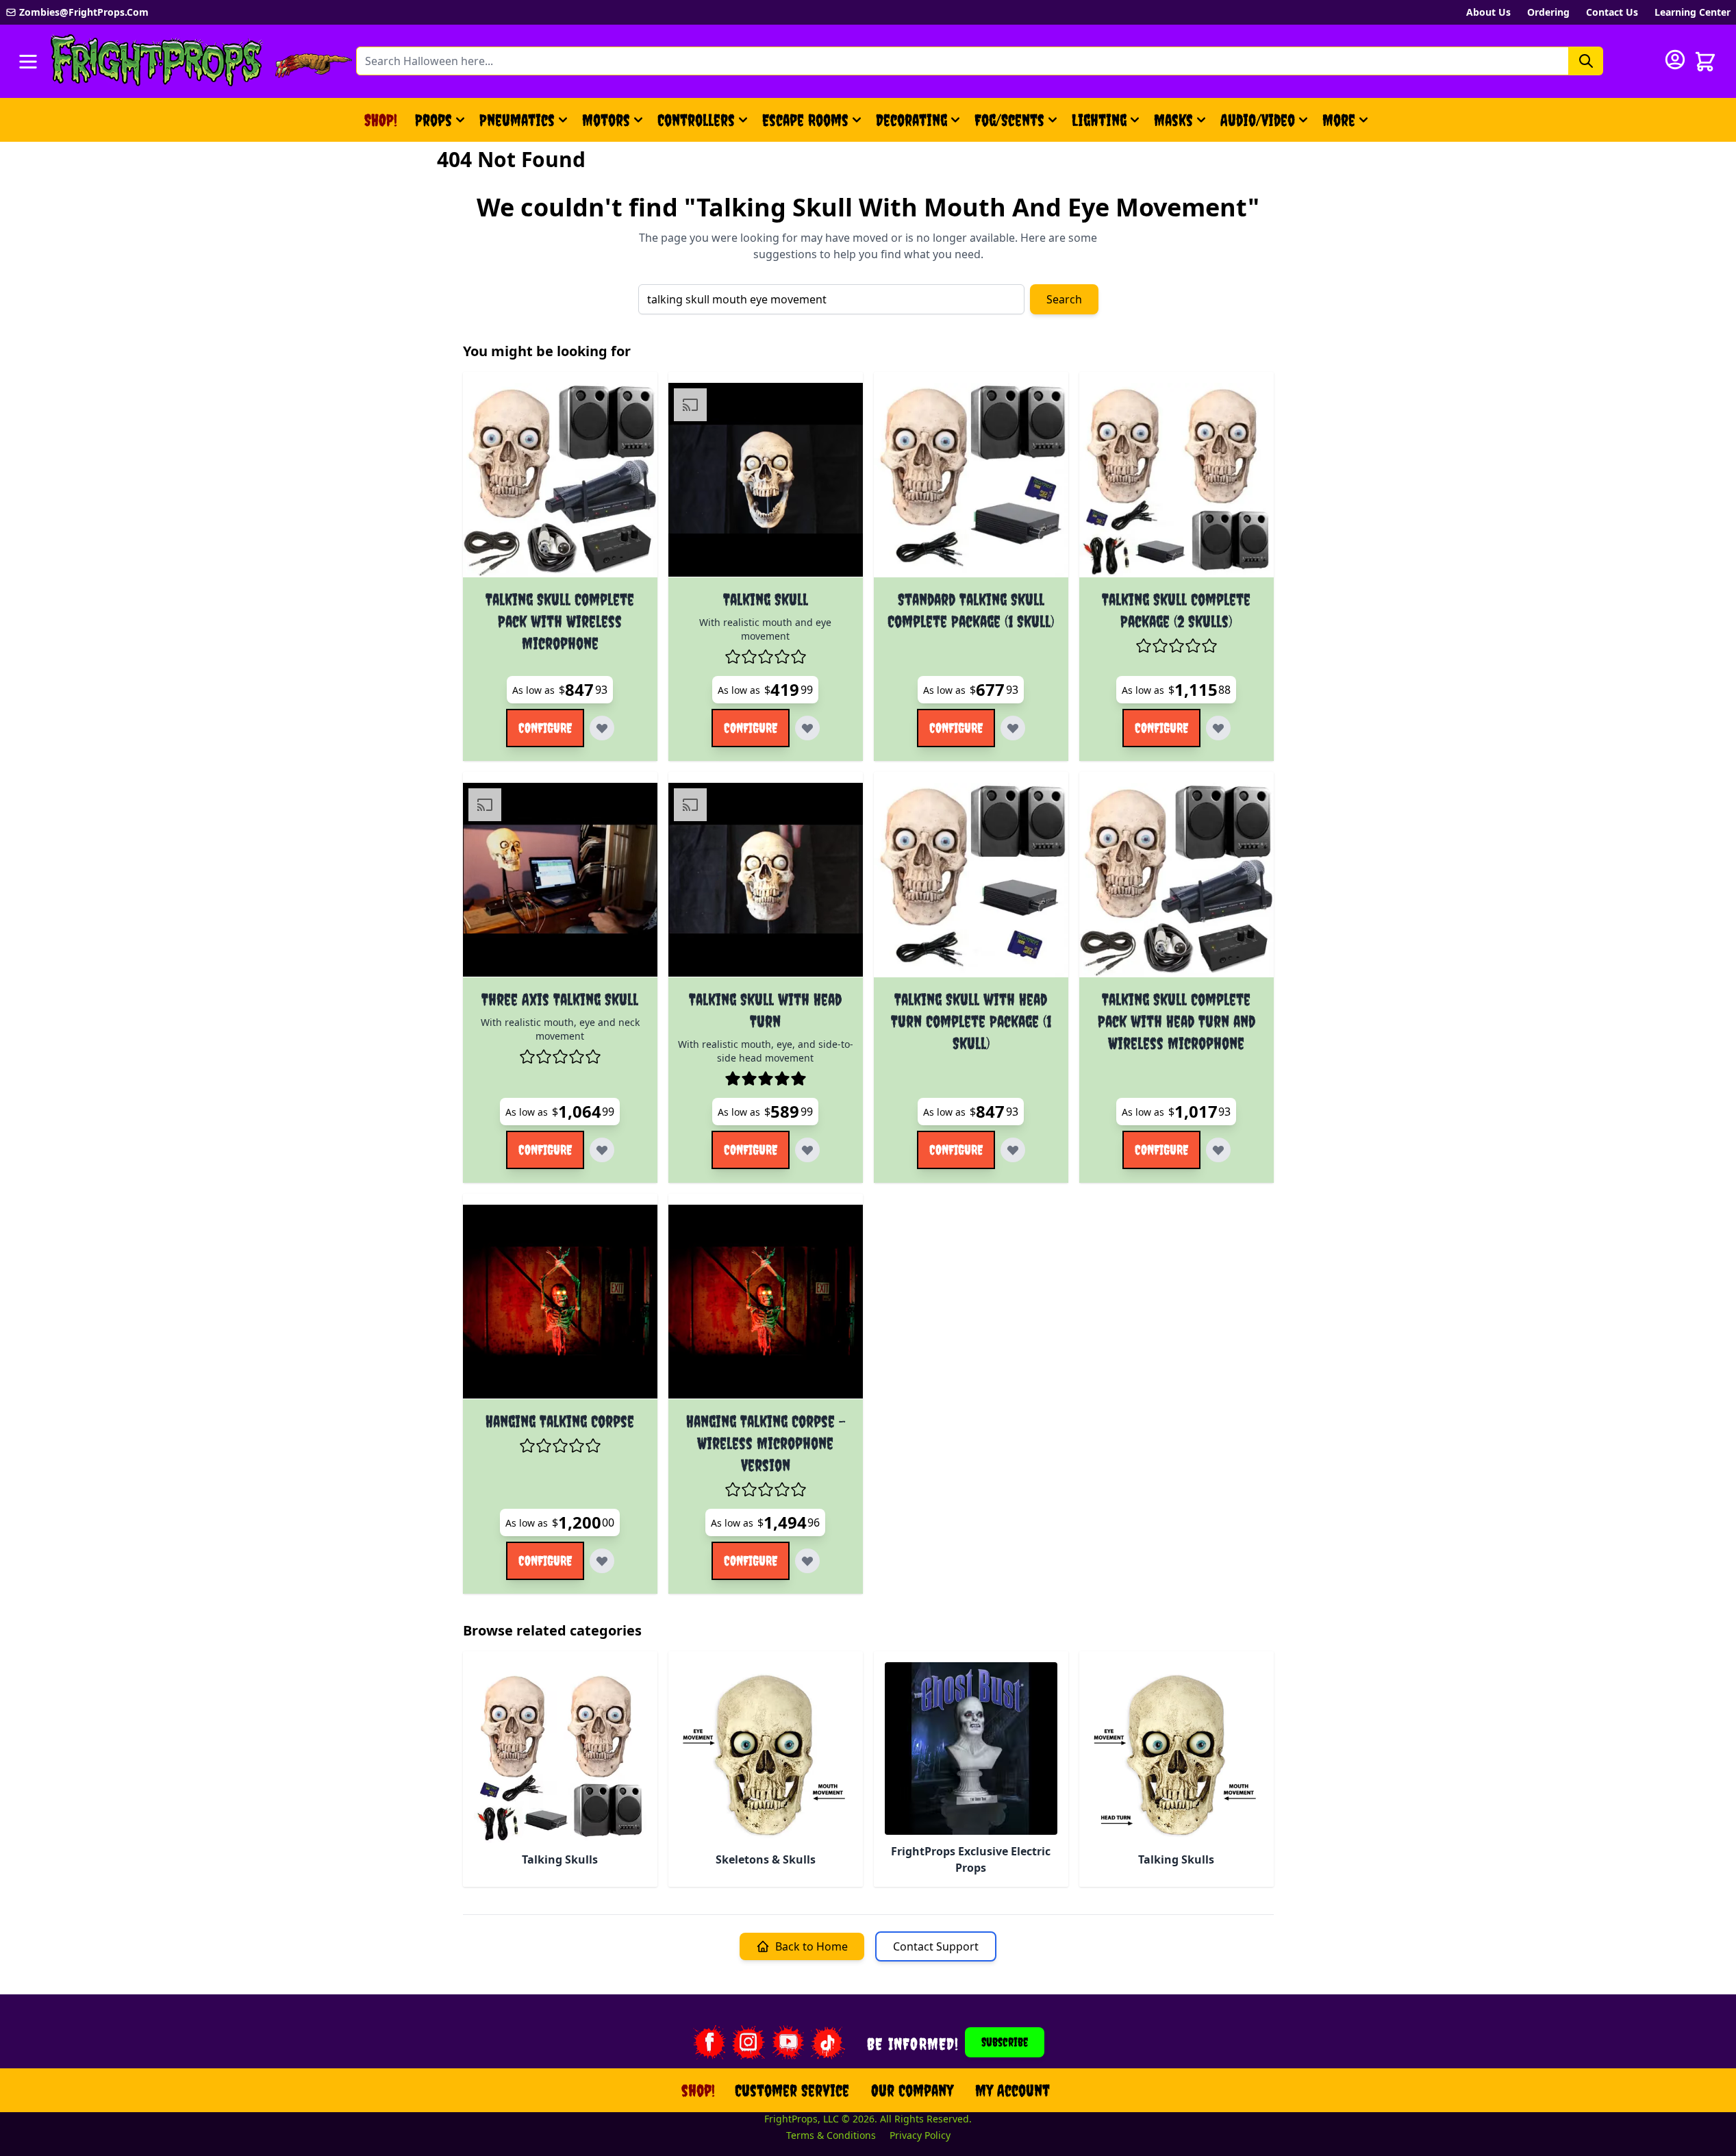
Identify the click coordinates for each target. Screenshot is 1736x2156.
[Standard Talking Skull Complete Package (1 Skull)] (971, 480)
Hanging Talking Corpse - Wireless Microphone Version (766, 1443)
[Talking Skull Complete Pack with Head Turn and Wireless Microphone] (1177, 880)
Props (433, 120)
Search (1064, 299)
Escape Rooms (805, 120)
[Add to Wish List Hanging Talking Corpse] (602, 1561)
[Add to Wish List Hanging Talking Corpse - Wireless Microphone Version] (807, 1561)
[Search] (1586, 61)
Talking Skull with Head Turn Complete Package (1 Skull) (971, 1021)
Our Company (912, 2090)
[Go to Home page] (157, 61)
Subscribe (1005, 2042)
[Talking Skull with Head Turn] (766, 880)
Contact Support (936, 1946)
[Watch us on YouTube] (788, 2042)
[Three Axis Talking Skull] (560, 880)
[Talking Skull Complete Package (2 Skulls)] (1177, 480)
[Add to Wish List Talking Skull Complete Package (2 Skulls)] (1218, 728)
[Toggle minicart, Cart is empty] (1705, 62)
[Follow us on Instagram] (749, 2042)
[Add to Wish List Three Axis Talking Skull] (602, 1150)
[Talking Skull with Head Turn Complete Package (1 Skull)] (971, 880)
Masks (1173, 120)
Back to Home (812, 1946)
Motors (606, 120)
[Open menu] (28, 62)
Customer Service (792, 2090)
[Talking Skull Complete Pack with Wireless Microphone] (560, 480)
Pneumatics (517, 120)
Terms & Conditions (831, 2135)
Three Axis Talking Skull (560, 999)
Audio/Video (1258, 120)
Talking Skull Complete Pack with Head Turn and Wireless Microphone (1177, 1021)
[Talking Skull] (766, 480)
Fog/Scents (1009, 120)
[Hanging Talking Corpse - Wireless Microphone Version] (766, 1302)
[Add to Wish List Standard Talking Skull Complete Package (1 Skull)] (1013, 728)
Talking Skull (766, 599)
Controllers (696, 120)
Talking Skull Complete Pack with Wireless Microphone (560, 621)
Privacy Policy (920, 2135)
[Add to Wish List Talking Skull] (807, 728)
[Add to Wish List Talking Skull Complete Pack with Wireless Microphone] (602, 728)
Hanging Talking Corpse (560, 1421)
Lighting (1099, 120)
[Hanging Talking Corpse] (560, 1302)
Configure (545, 728)
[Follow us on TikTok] (828, 2042)
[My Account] (1675, 60)
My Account (1012, 2090)
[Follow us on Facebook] (709, 2042)
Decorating (911, 120)
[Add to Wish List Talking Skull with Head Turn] (807, 1150)
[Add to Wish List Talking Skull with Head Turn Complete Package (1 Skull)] (1013, 1150)
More (1347, 125)
